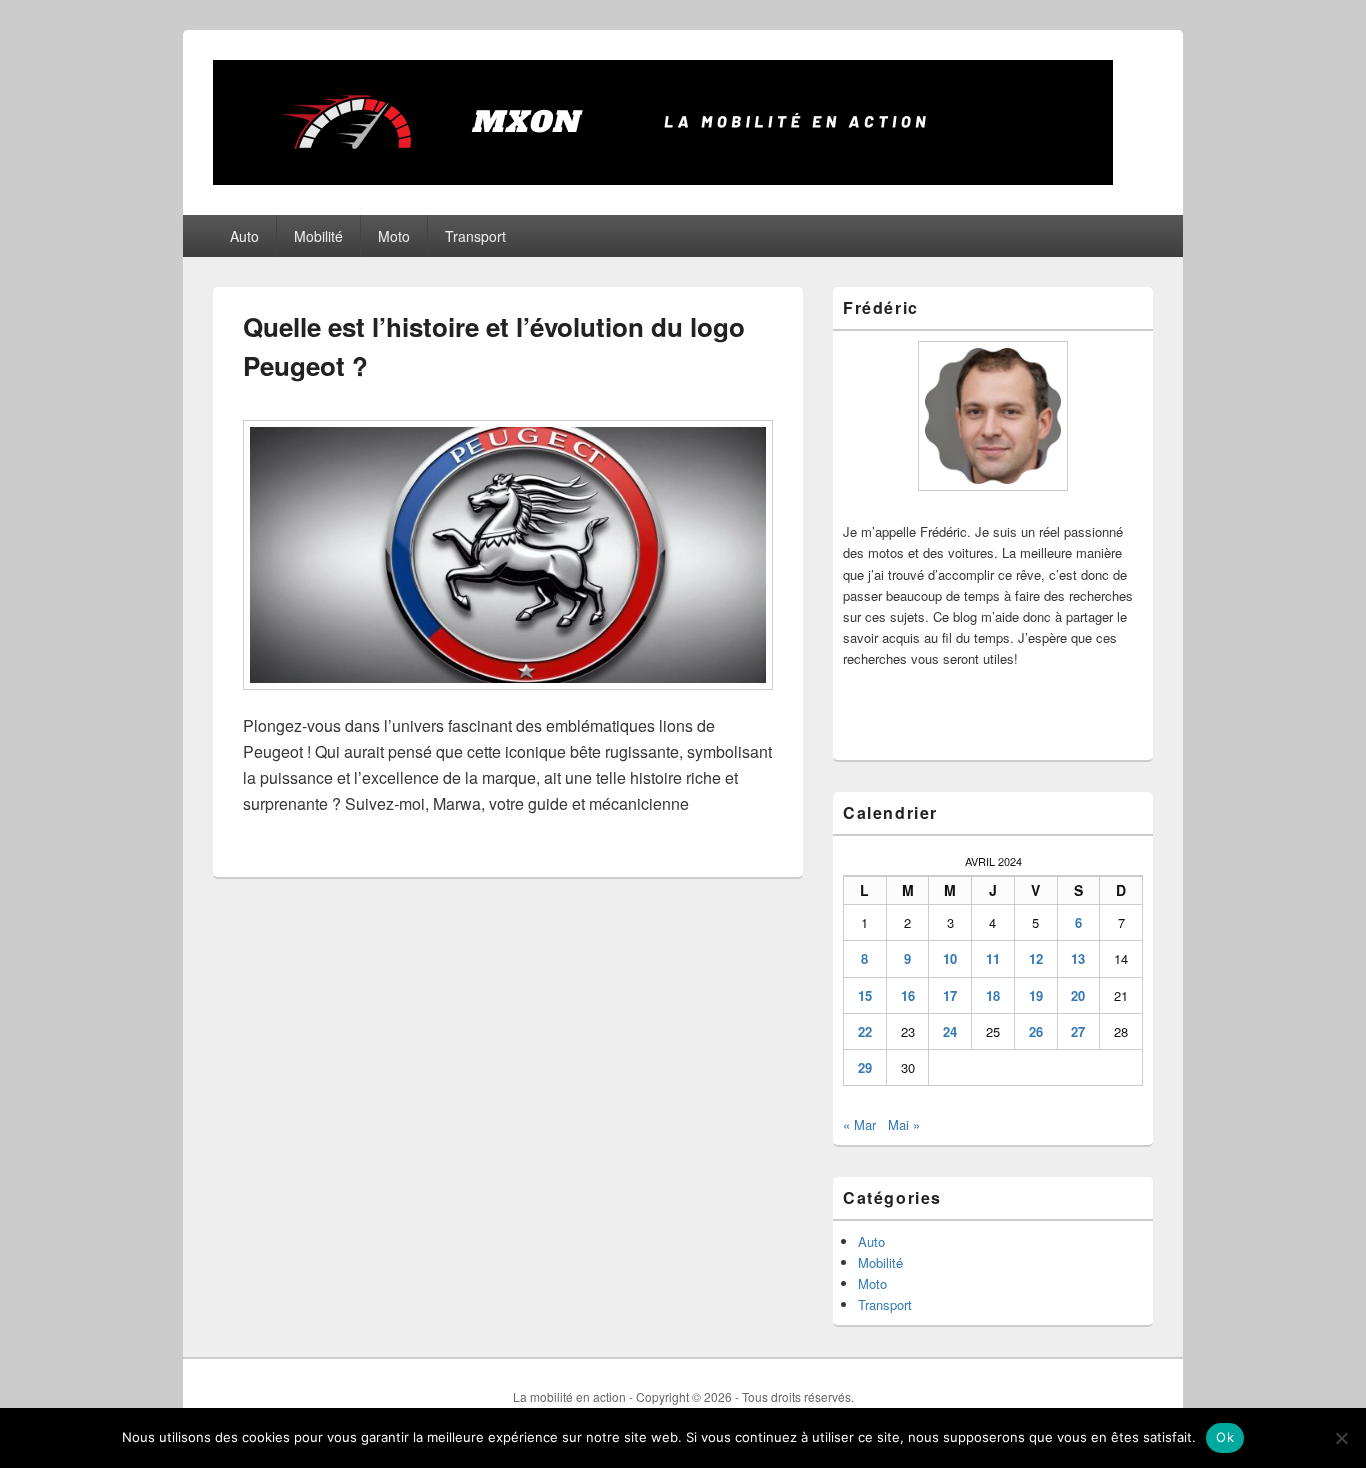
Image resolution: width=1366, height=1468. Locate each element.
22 (865, 1031)
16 (908, 995)
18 (993, 995)
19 (1036, 995)
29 (865, 1067)
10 (950, 958)
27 (1078, 1031)
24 (950, 1031)
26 (1036, 1031)
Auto (244, 236)
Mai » (904, 1124)
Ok (1225, 1437)
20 (1078, 995)
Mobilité (318, 236)
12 (1036, 958)
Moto (394, 236)
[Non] (1341, 1438)
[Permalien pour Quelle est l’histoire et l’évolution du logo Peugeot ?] (508, 699)
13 (1078, 958)
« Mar (859, 1124)
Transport (475, 236)
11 (993, 958)
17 (950, 995)
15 (865, 995)
